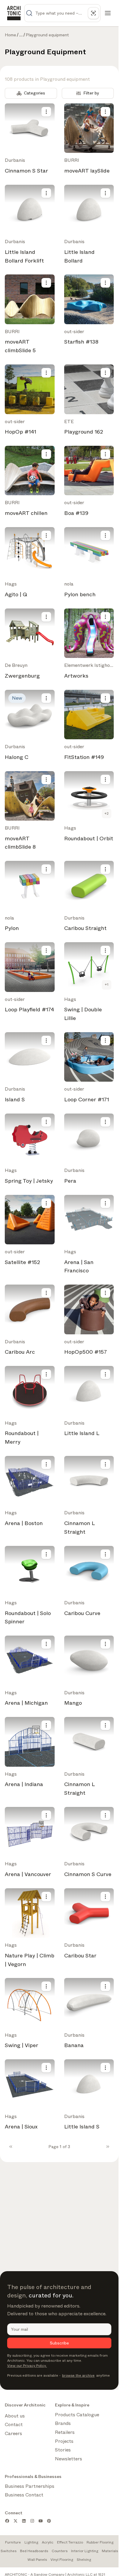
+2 (107, 813)
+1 (107, 985)
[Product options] (46, 112)
